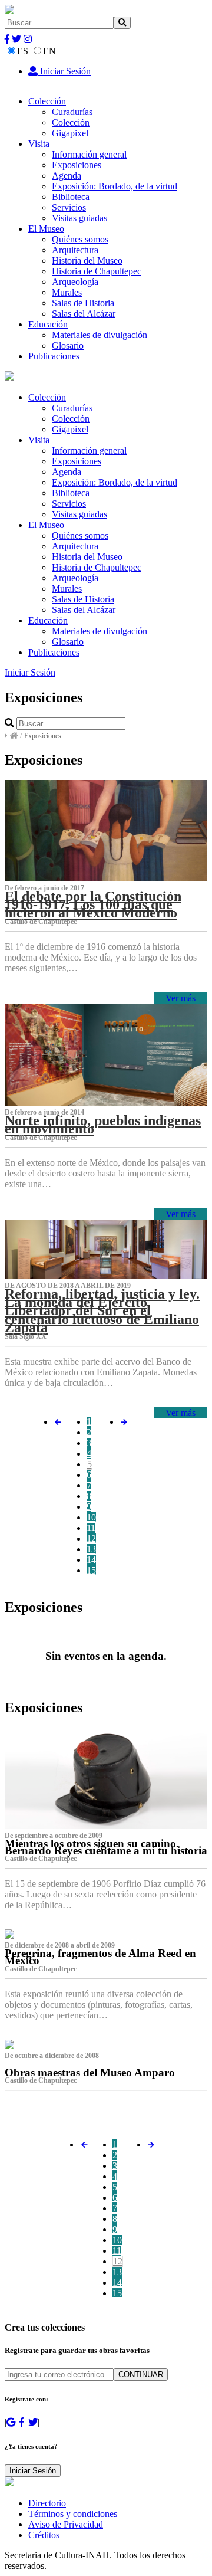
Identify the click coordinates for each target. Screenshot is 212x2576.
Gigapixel (70, 133)
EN (49, 51)
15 (91, 1570)
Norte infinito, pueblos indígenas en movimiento (103, 1125)
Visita (39, 144)
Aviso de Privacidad (66, 2524)
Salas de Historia (83, 303)
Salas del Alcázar (84, 314)
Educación (48, 324)
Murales (67, 292)
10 (91, 1517)
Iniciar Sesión (64, 71)
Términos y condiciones (73, 2514)
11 (91, 1528)
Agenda (67, 176)
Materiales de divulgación (100, 335)
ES (23, 51)
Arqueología (75, 282)
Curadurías (72, 112)
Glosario (68, 345)
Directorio (47, 2503)
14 (91, 1560)
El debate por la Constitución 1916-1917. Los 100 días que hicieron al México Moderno (93, 904)
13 (91, 1549)
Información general (89, 154)
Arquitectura (75, 250)
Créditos (44, 2535)
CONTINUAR (141, 2375)
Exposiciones (77, 165)
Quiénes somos (80, 239)
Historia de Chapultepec (97, 271)
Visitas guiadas (79, 218)
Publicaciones (54, 356)
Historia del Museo (87, 260)
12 (91, 1538)
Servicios (69, 207)
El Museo (46, 229)
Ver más (180, 998)
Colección (47, 101)
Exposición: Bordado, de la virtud (115, 186)
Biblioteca (71, 197)
